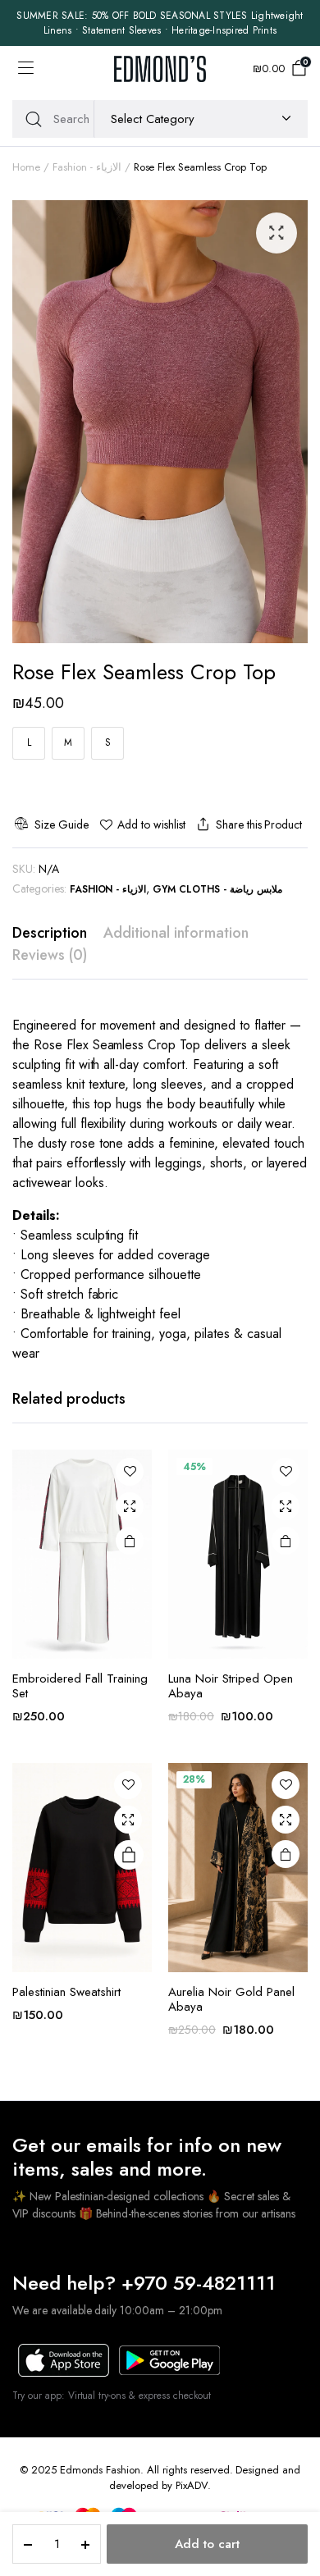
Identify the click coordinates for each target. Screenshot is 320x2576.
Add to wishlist (151, 824)
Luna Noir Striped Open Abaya (231, 1686)
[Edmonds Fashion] (160, 69)
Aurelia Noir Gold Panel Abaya (231, 1999)
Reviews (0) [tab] (50, 955)
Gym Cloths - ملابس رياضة (217, 889)
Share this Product (259, 824)
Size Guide (61, 824)
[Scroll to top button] (294, 2502)
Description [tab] (50, 933)
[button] (277, 233)
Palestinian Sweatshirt (66, 1992)
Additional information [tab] (176, 933)
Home (26, 167)
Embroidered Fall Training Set (80, 1686)
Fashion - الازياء (87, 167)
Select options (130, 1541)
